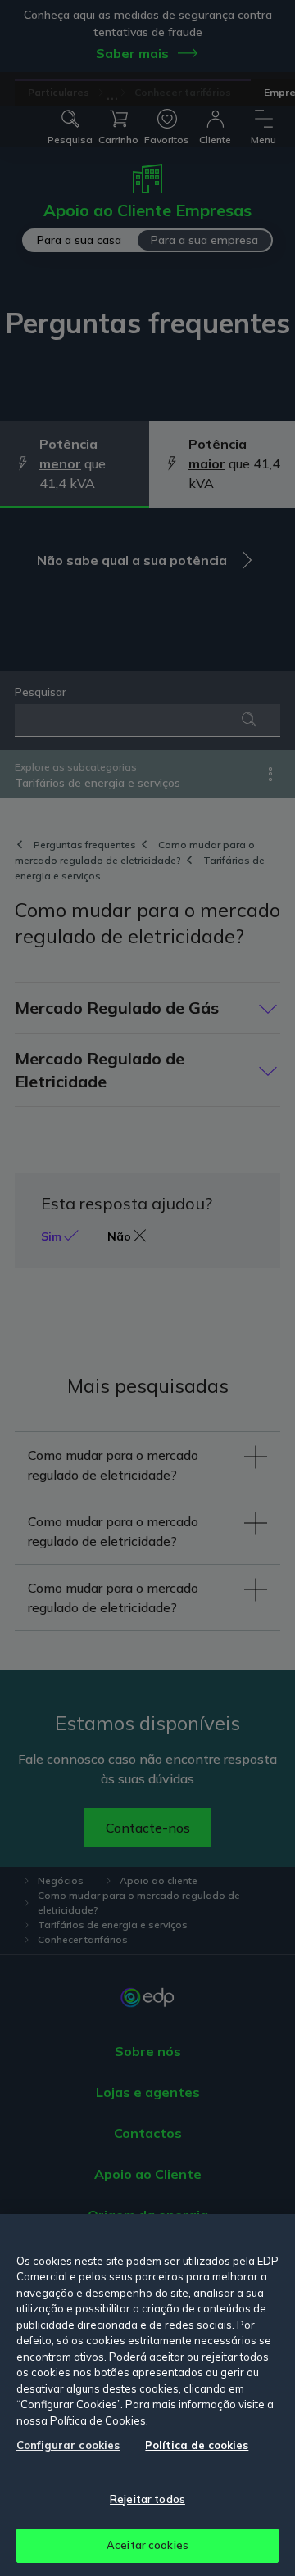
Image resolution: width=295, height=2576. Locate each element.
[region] (147, 2395)
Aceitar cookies (147, 2545)
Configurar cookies (68, 2445)
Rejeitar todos (147, 2499)
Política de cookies (197, 2445)
